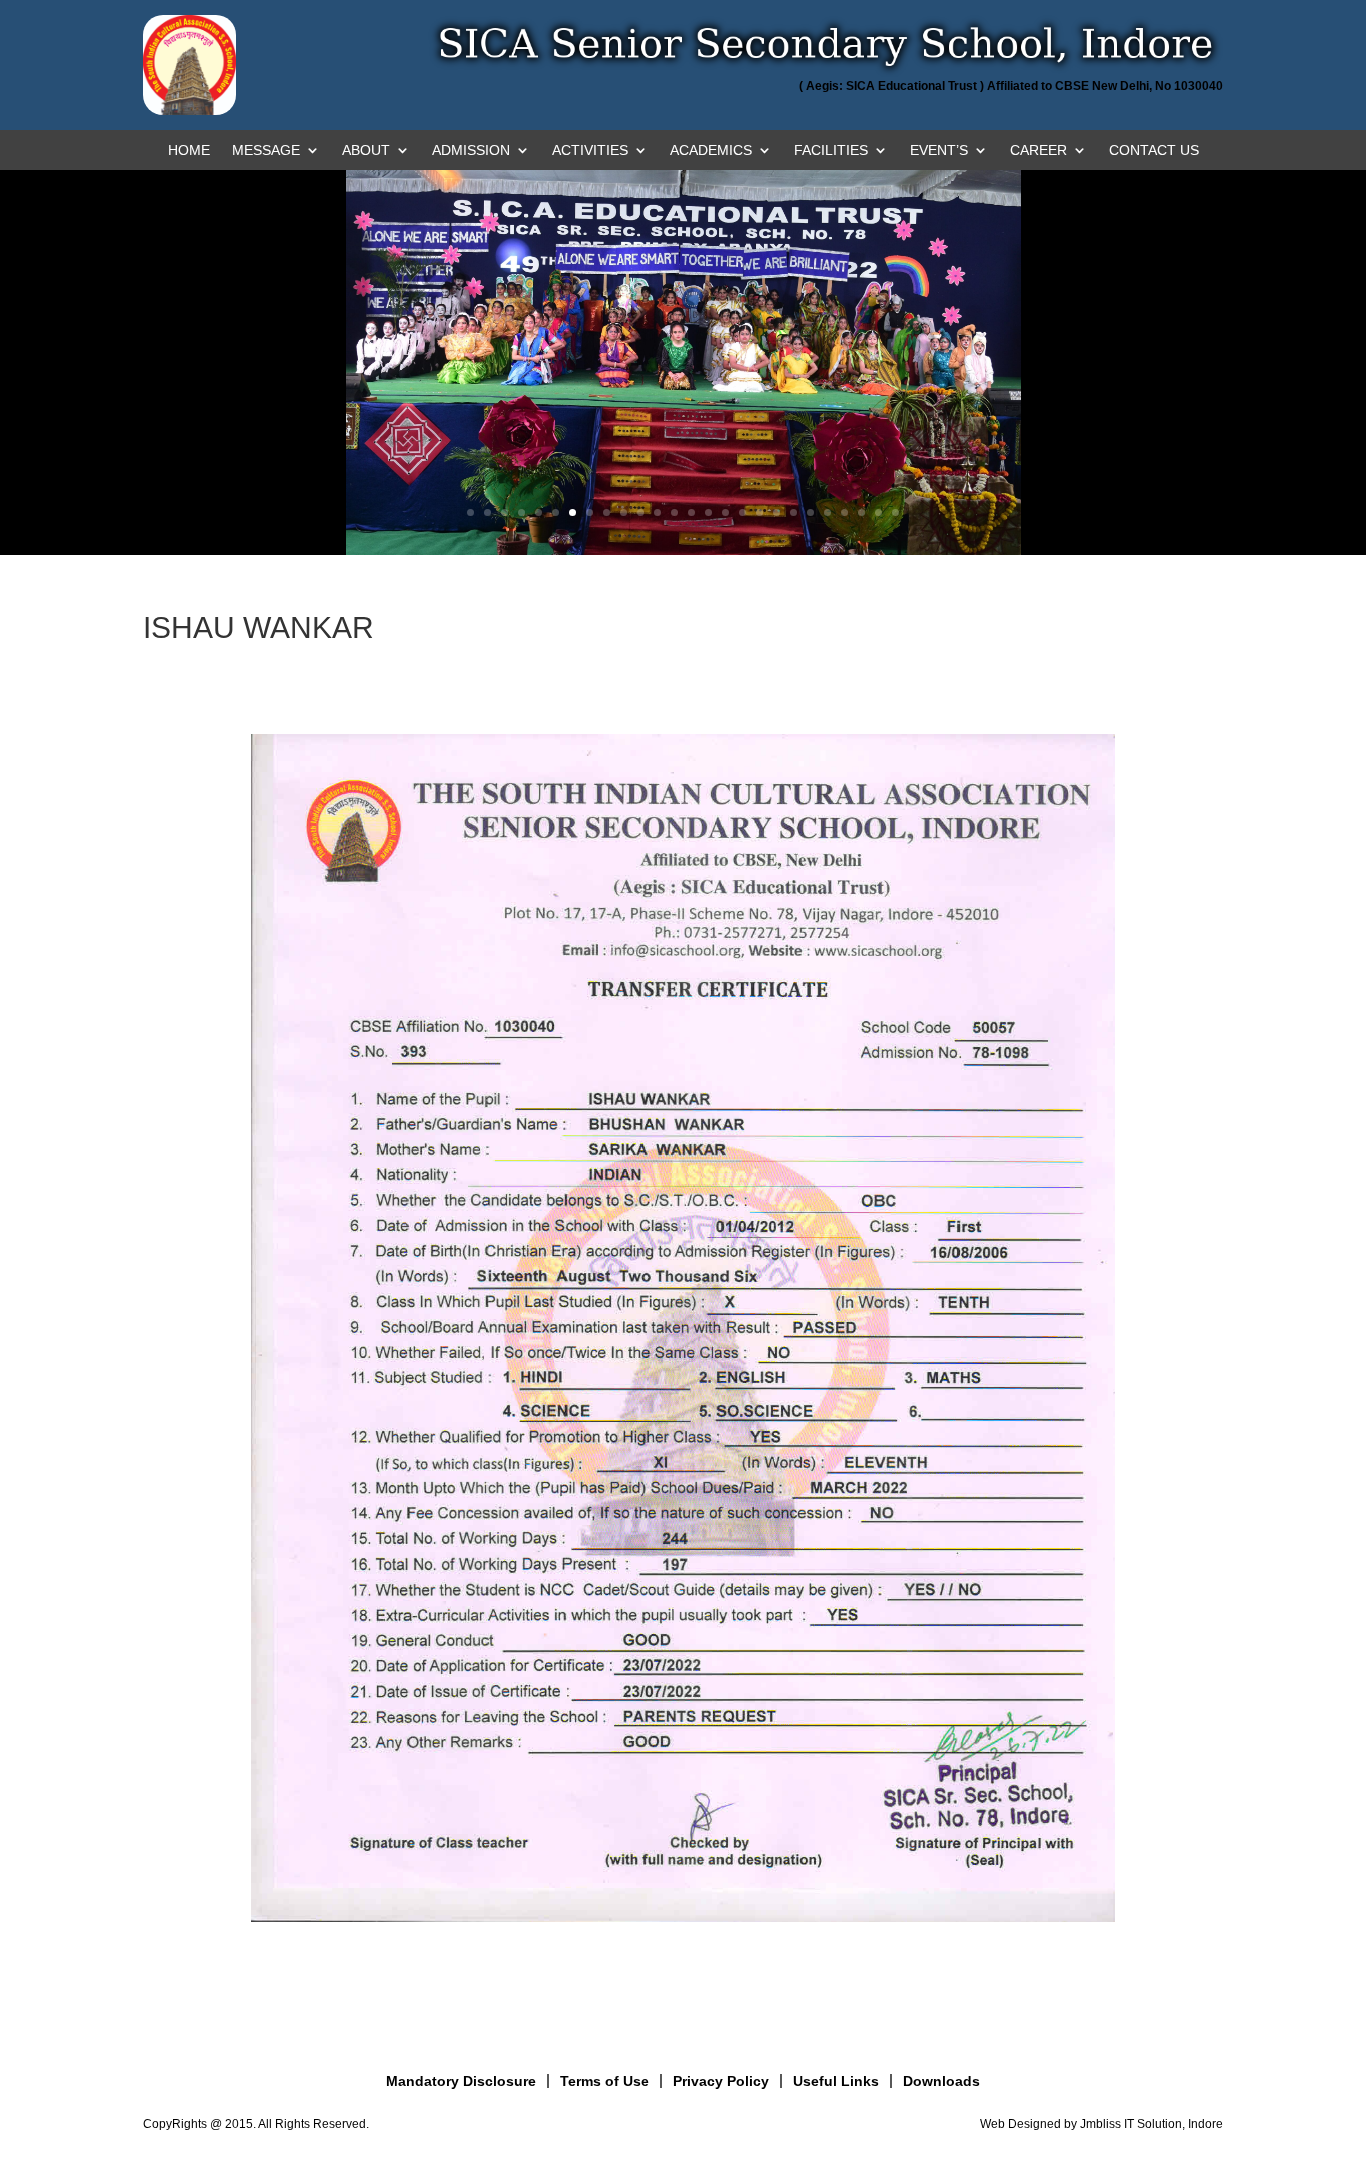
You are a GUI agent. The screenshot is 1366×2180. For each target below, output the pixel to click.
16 (725, 512)
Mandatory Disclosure (461, 2081)
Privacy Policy (721, 2081)
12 (657, 512)
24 (861, 512)
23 (844, 512)
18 (759, 512)
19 (776, 512)
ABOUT (366, 150)
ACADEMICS (711, 150)
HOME (189, 150)
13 (674, 512)
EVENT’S (939, 150)
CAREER (1038, 150)
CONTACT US (1154, 150)
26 (895, 512)
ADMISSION (471, 150)
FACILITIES (831, 150)
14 (691, 512)
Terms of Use (604, 2081)
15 (708, 512)
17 (742, 512)
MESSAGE (266, 150)
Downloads (941, 2081)
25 (878, 512)
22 (827, 512)
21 (810, 512)
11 (640, 512)
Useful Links (836, 2081)
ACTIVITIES (590, 150)
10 (623, 512)
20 (793, 512)
